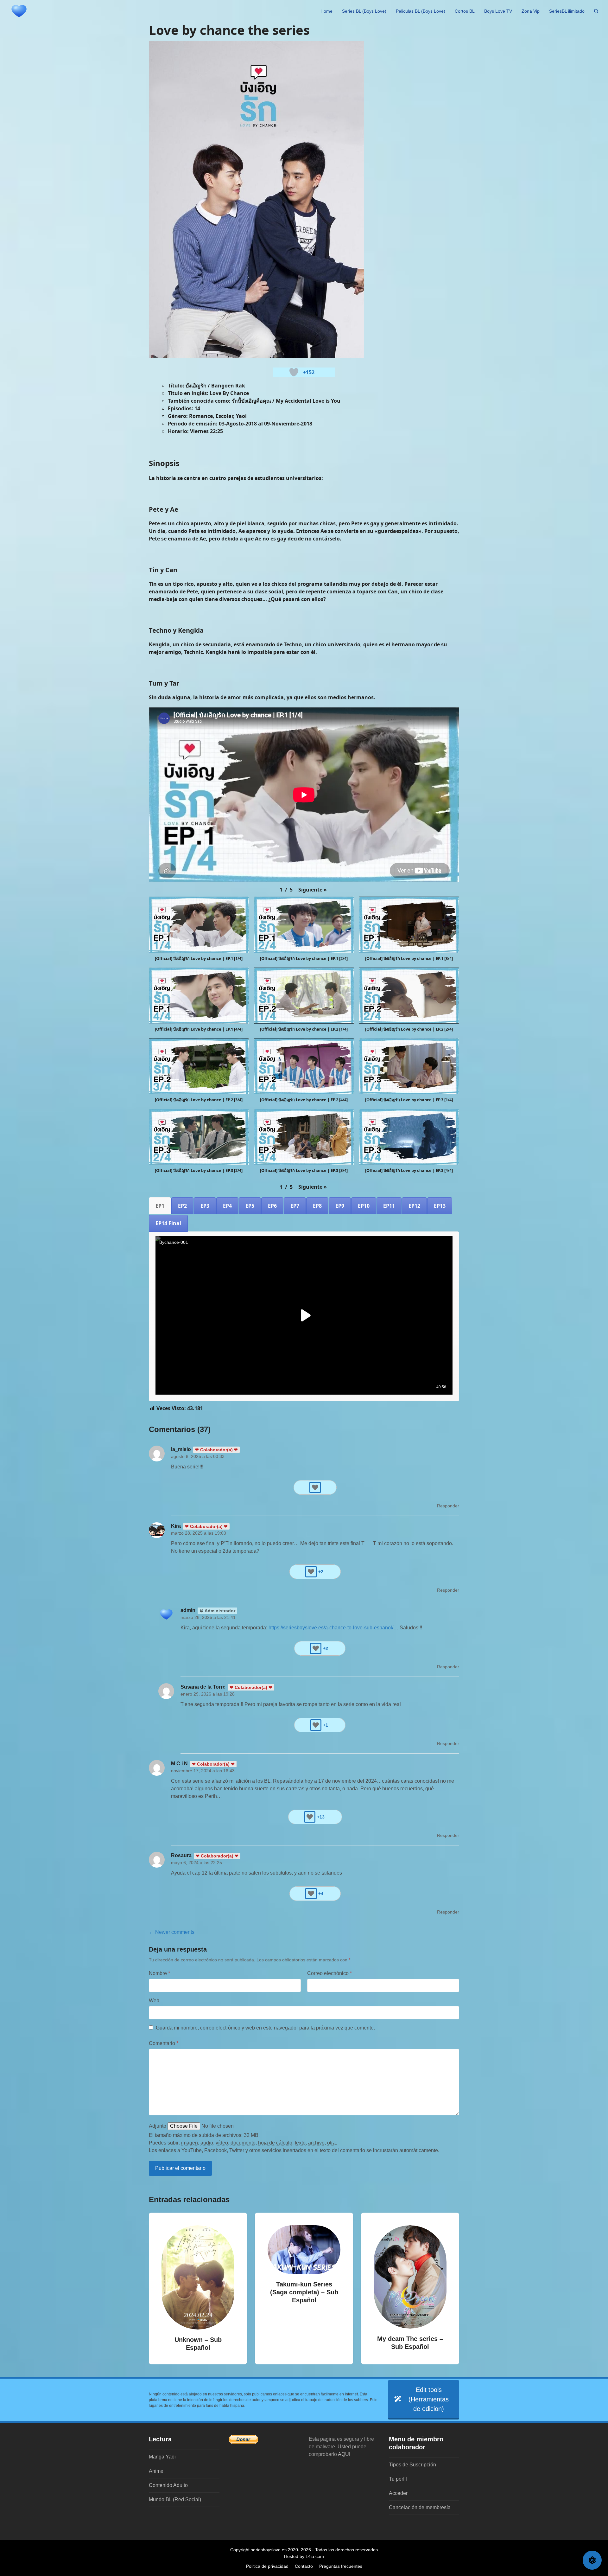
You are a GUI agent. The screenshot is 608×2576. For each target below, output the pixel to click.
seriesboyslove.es (269, 2550)
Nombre (159, 1973)
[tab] (160, 1206)
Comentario (164, 2043)
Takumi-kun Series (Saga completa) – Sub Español (304, 2292)
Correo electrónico (329, 1973)
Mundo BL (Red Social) (175, 2499)
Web (154, 2001)
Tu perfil (398, 2479)
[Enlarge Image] (256, 199)
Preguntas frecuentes (341, 2566)
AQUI (344, 2454)
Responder (448, 1506)
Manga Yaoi (162, 2457)
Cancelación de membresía (420, 2507)
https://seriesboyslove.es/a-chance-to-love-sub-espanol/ (331, 1628)
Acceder (398, 2493)
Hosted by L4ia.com (304, 2556)
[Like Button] (294, 372)
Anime (156, 2471)
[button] (596, 11)
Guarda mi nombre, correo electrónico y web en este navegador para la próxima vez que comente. (265, 2028)
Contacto (304, 2566)
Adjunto (158, 2126)
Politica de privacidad (267, 2566)
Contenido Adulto (168, 2485)
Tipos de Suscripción (412, 2465)
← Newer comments (172, 1932)
